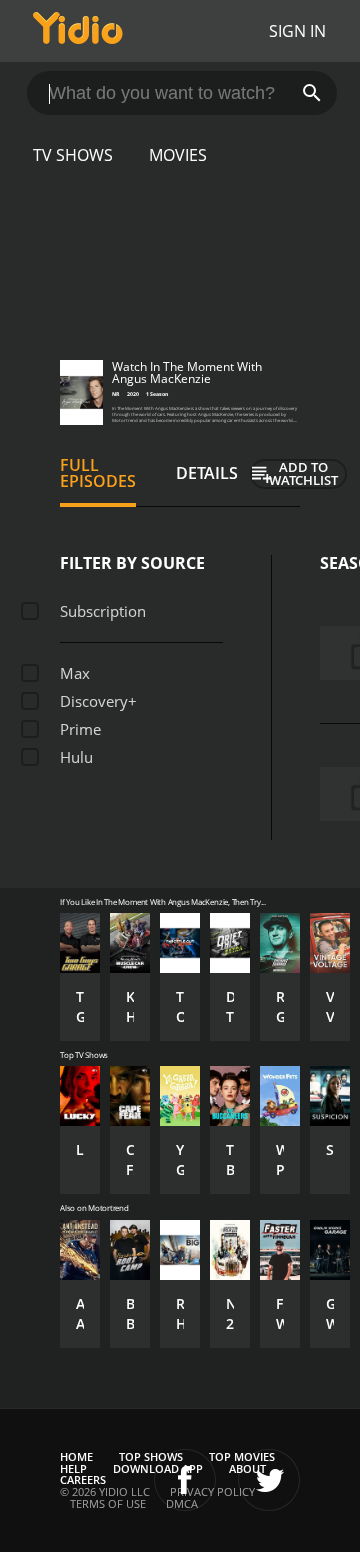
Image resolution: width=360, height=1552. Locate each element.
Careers (83, 1479)
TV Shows (73, 155)
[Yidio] (78, 31)
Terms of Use (108, 1503)
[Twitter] (269, 1480)
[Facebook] (185, 1480)
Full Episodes (98, 473)
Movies (178, 155)
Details (207, 473)
